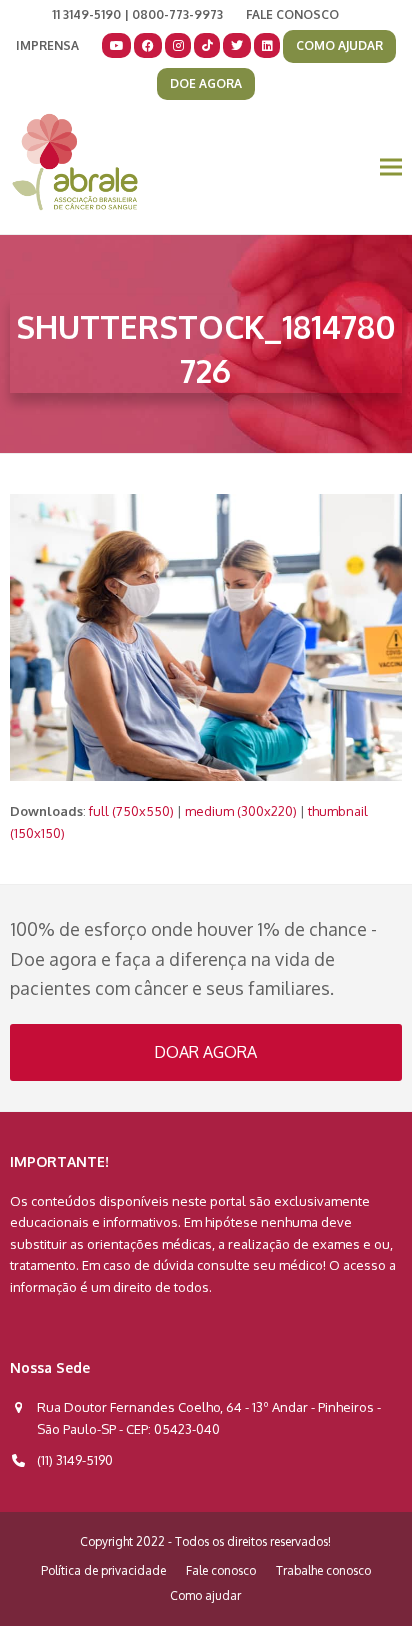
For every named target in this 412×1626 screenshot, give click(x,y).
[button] (391, 167)
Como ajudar (205, 1595)
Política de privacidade (103, 1570)
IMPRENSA (47, 45)
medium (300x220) (241, 811)
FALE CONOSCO (292, 14)
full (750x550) (131, 811)
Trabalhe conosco (323, 1570)
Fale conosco (221, 1570)
